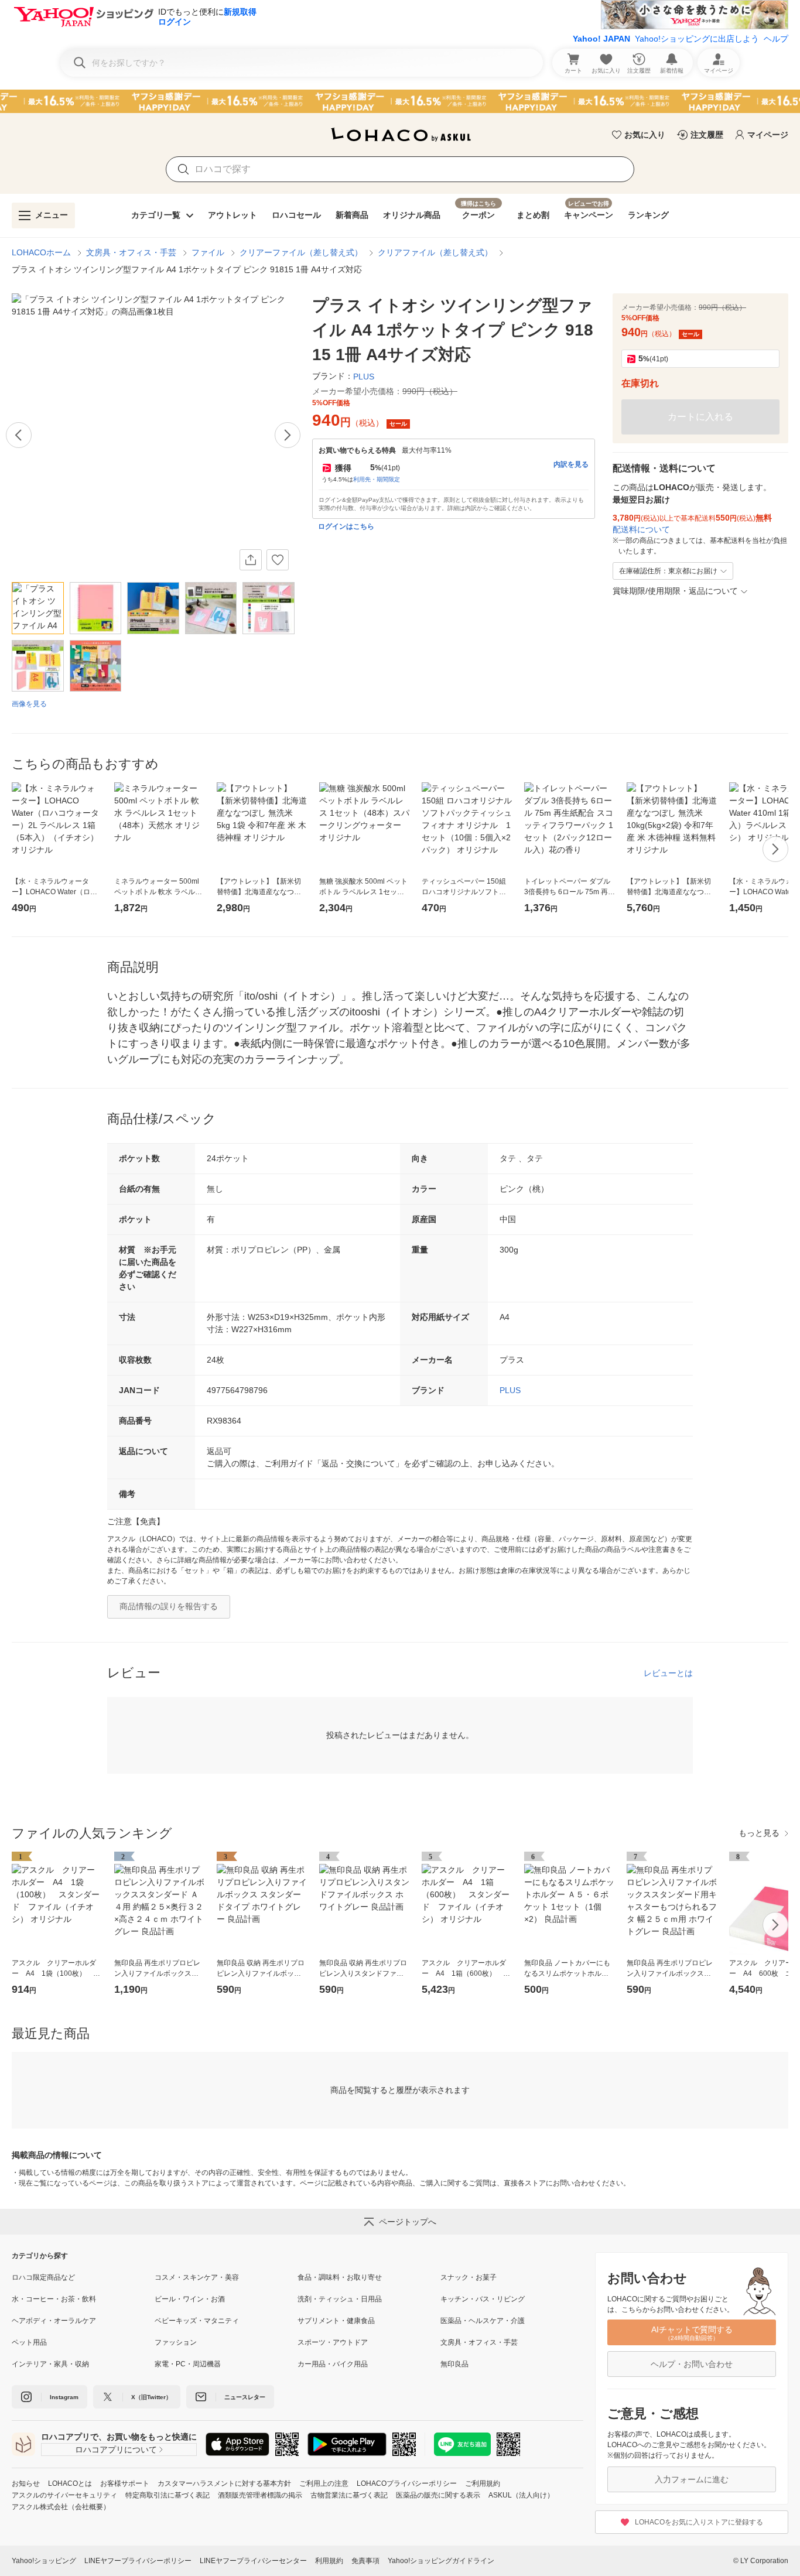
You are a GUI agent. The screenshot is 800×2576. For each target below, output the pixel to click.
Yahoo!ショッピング (44, 2561)
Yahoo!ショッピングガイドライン (441, 2561)
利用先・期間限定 (377, 479)
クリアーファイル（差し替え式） (301, 252)
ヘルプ (776, 39)
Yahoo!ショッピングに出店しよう (697, 39)
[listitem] (83, 2277)
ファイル (208, 252)
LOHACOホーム (41, 252)
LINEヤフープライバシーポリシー (138, 2561)
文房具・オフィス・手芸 (131, 252)
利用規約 (329, 2561)
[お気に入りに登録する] (278, 560)
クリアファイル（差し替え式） (435, 252)
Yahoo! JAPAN (601, 39)
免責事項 (365, 2561)
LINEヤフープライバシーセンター (253, 2561)
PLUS (510, 1390)
